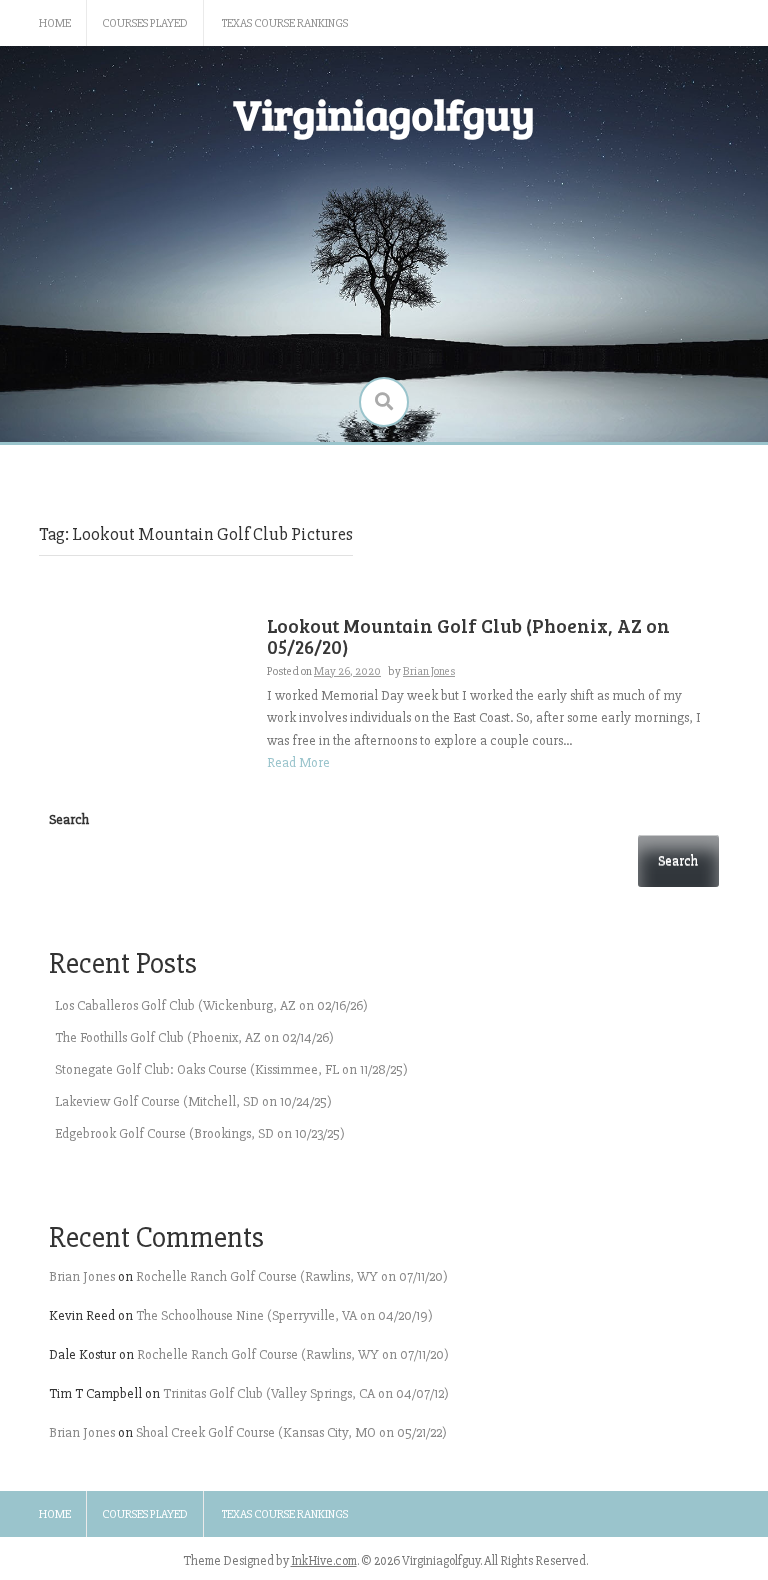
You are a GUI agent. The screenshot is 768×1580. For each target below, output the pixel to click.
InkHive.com (324, 1561)
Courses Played (145, 23)
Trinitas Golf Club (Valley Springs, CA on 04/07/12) (306, 1393)
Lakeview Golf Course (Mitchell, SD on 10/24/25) (193, 1101)
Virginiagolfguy (384, 113)
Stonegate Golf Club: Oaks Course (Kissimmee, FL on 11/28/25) (231, 1069)
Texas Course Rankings (285, 23)
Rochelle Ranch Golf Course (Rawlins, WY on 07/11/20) (292, 1276)
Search (69, 819)
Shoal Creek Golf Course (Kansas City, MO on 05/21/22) (291, 1432)
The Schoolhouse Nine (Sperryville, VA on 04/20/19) (284, 1315)
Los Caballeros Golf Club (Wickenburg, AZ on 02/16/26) (211, 1005)
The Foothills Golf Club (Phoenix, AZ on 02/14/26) (194, 1037)
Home (55, 23)
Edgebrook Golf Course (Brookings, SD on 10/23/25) (200, 1133)
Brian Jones (82, 1276)
